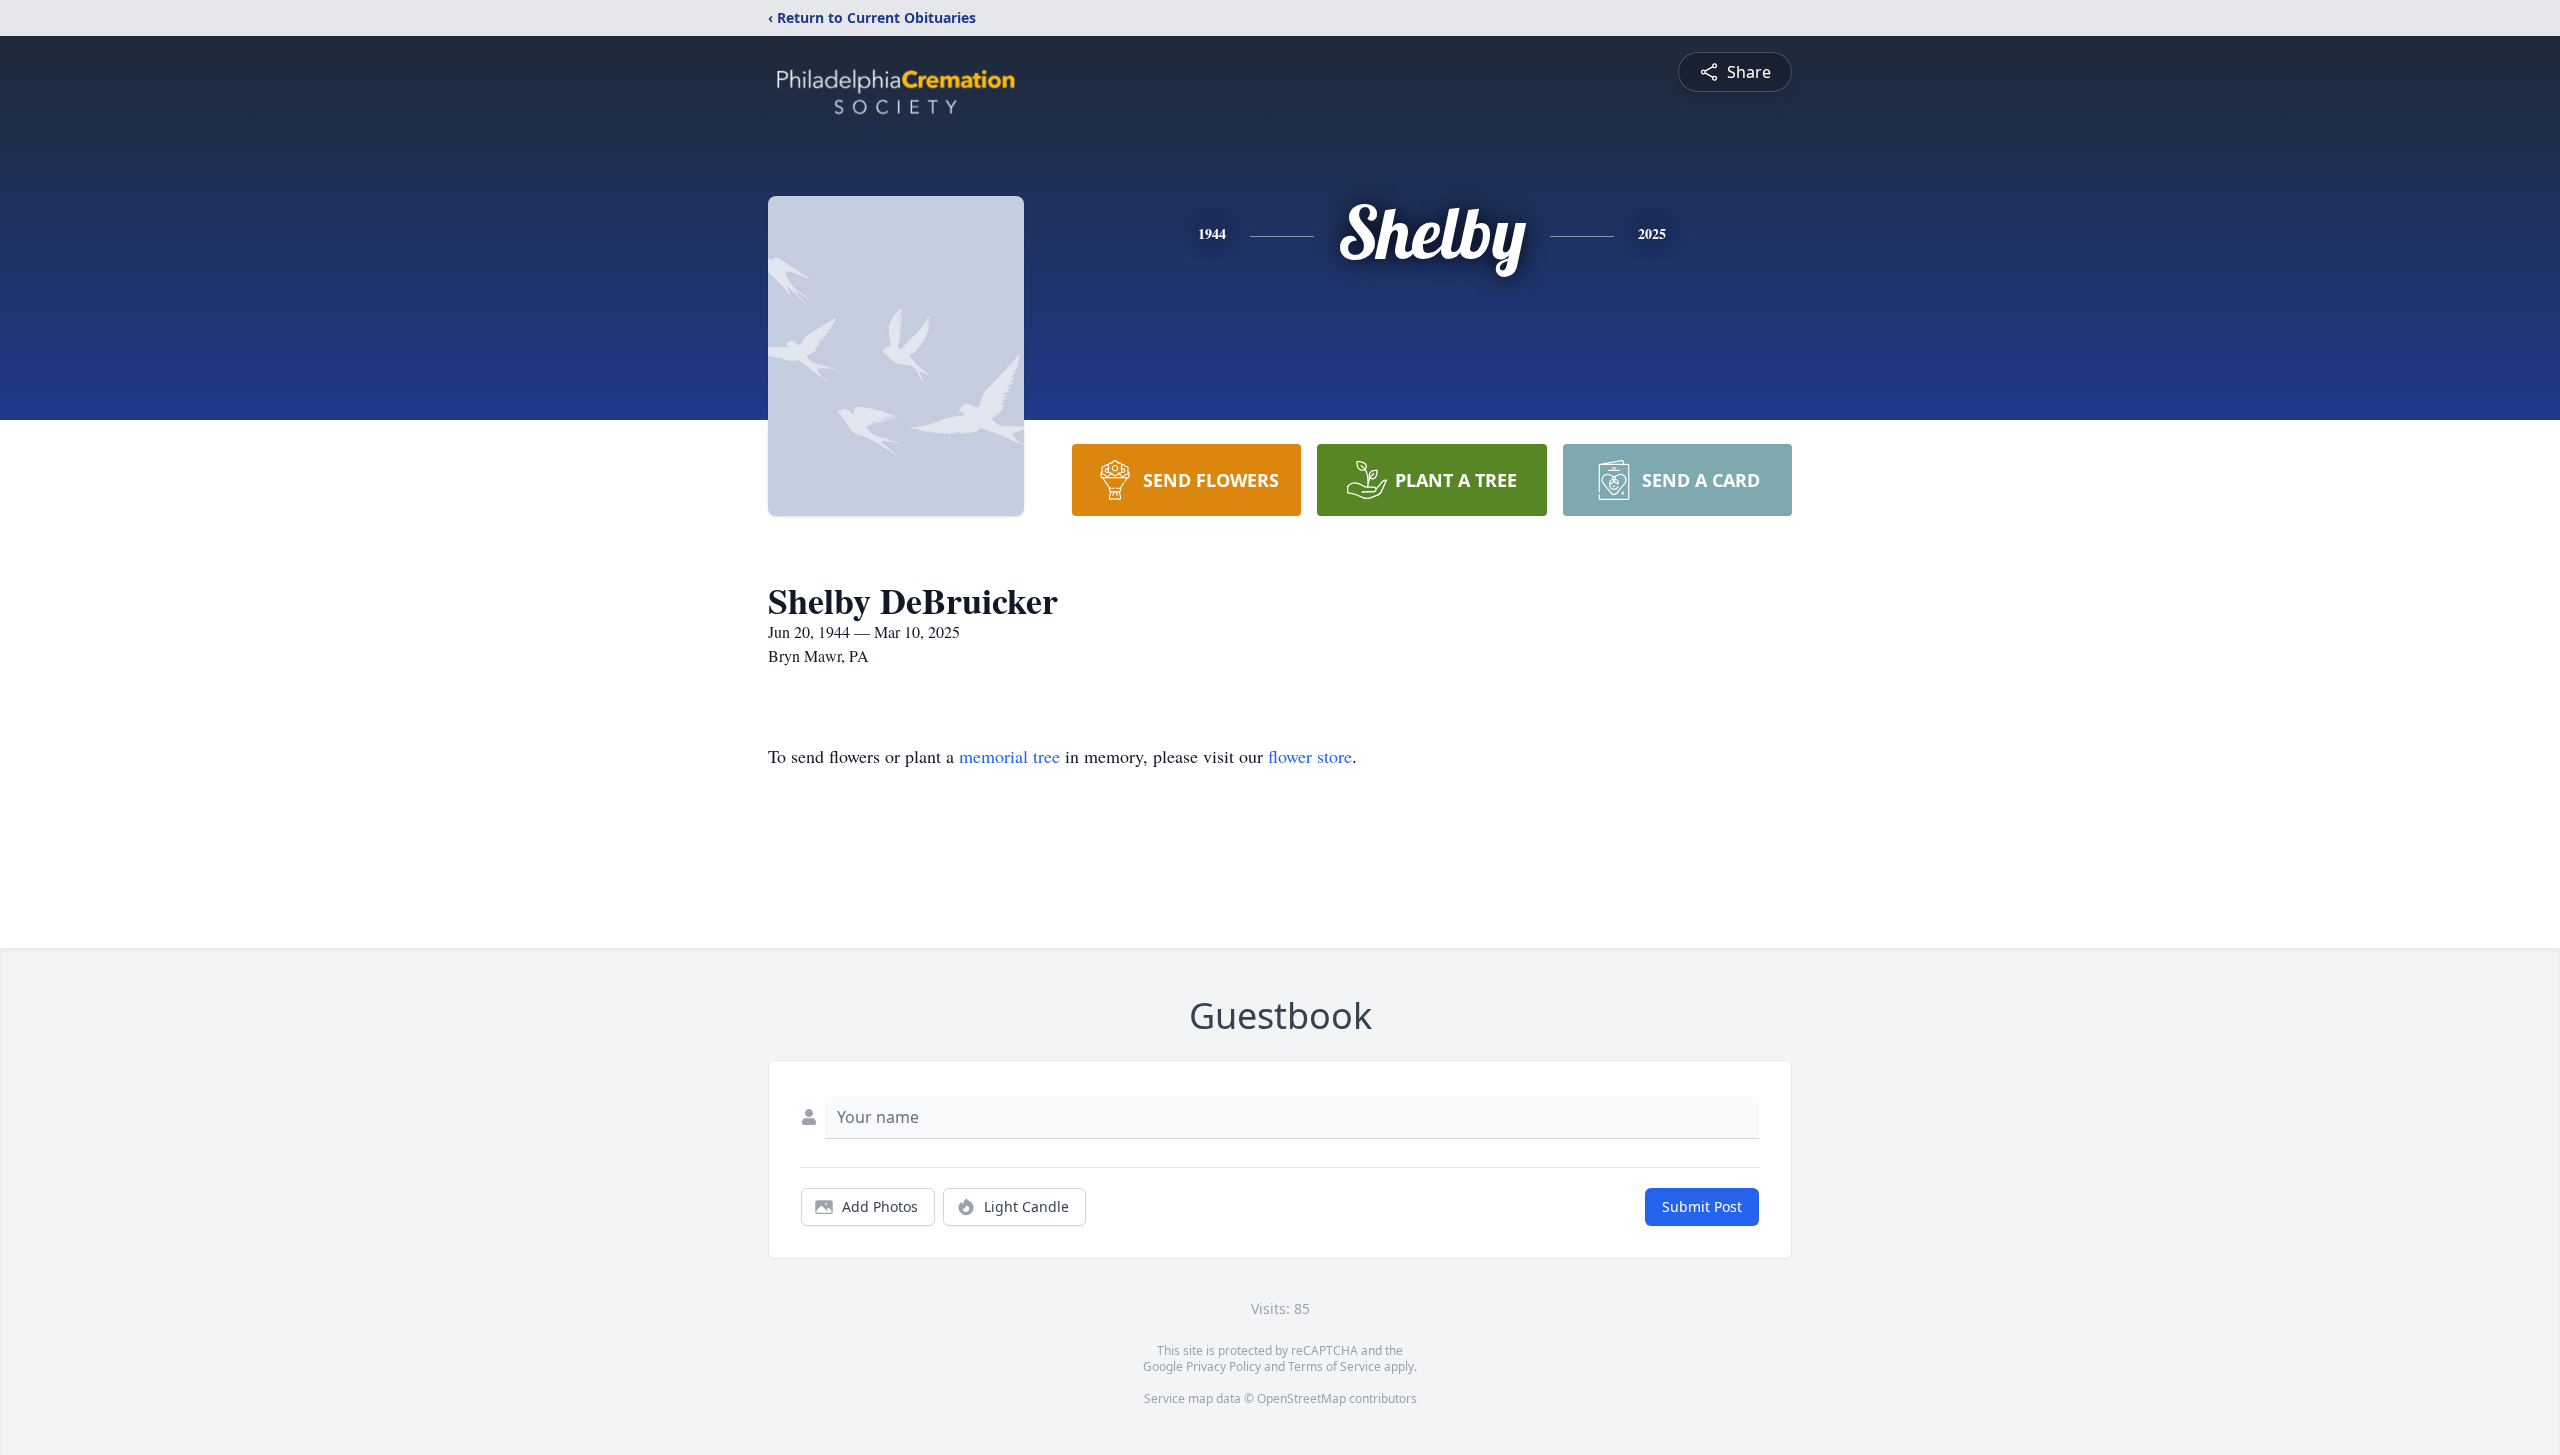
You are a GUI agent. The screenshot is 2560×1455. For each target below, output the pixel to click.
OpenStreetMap (1301, 1398)
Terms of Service (1334, 1366)
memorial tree (1009, 756)
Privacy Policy (1223, 1366)
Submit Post (1702, 1206)
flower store (1310, 756)
